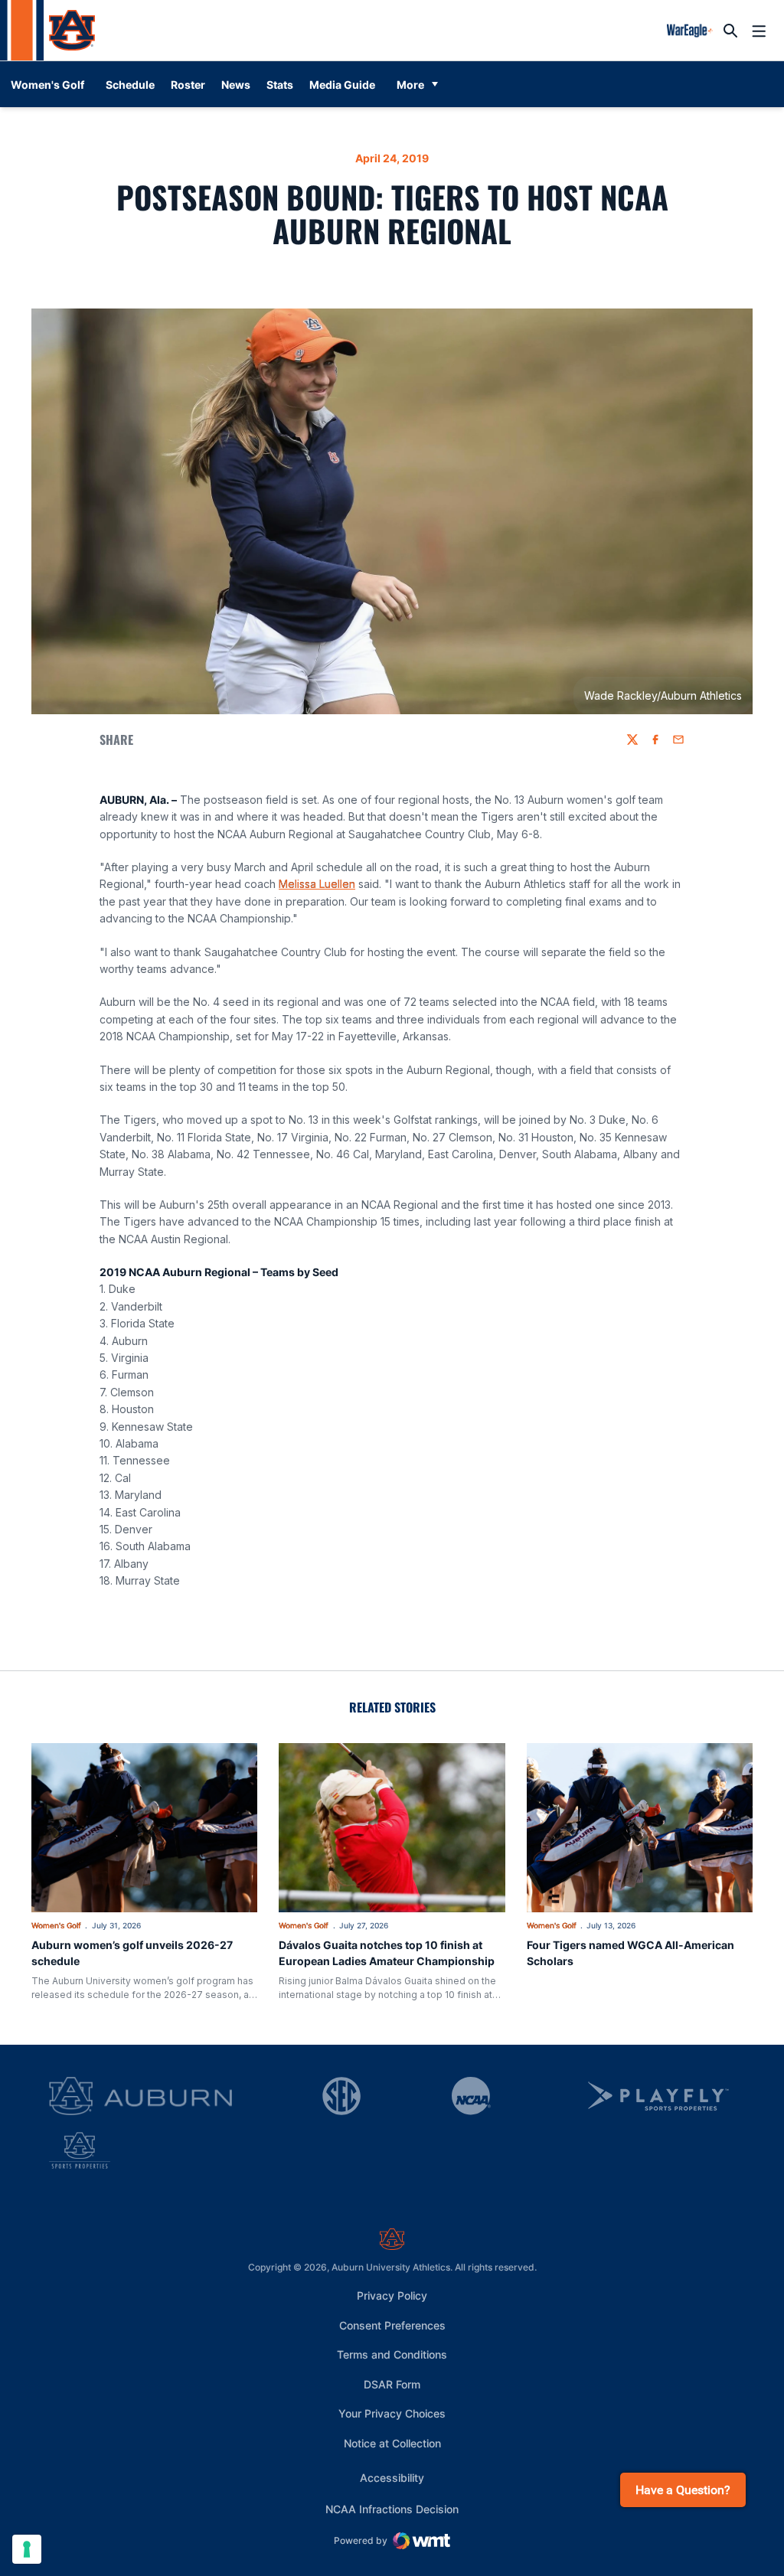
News (236, 85)
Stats (280, 85)
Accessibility (392, 2477)
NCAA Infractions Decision (392, 2509)
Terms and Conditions (392, 2354)
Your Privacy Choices (392, 2413)
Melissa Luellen (317, 884)
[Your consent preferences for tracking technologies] (27, 2549)
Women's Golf (56, 1925)
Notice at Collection (392, 2443)
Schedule (130, 85)
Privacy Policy (392, 2295)
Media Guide (342, 85)
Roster (188, 85)
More (410, 85)
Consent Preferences (392, 2325)
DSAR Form (392, 2384)
